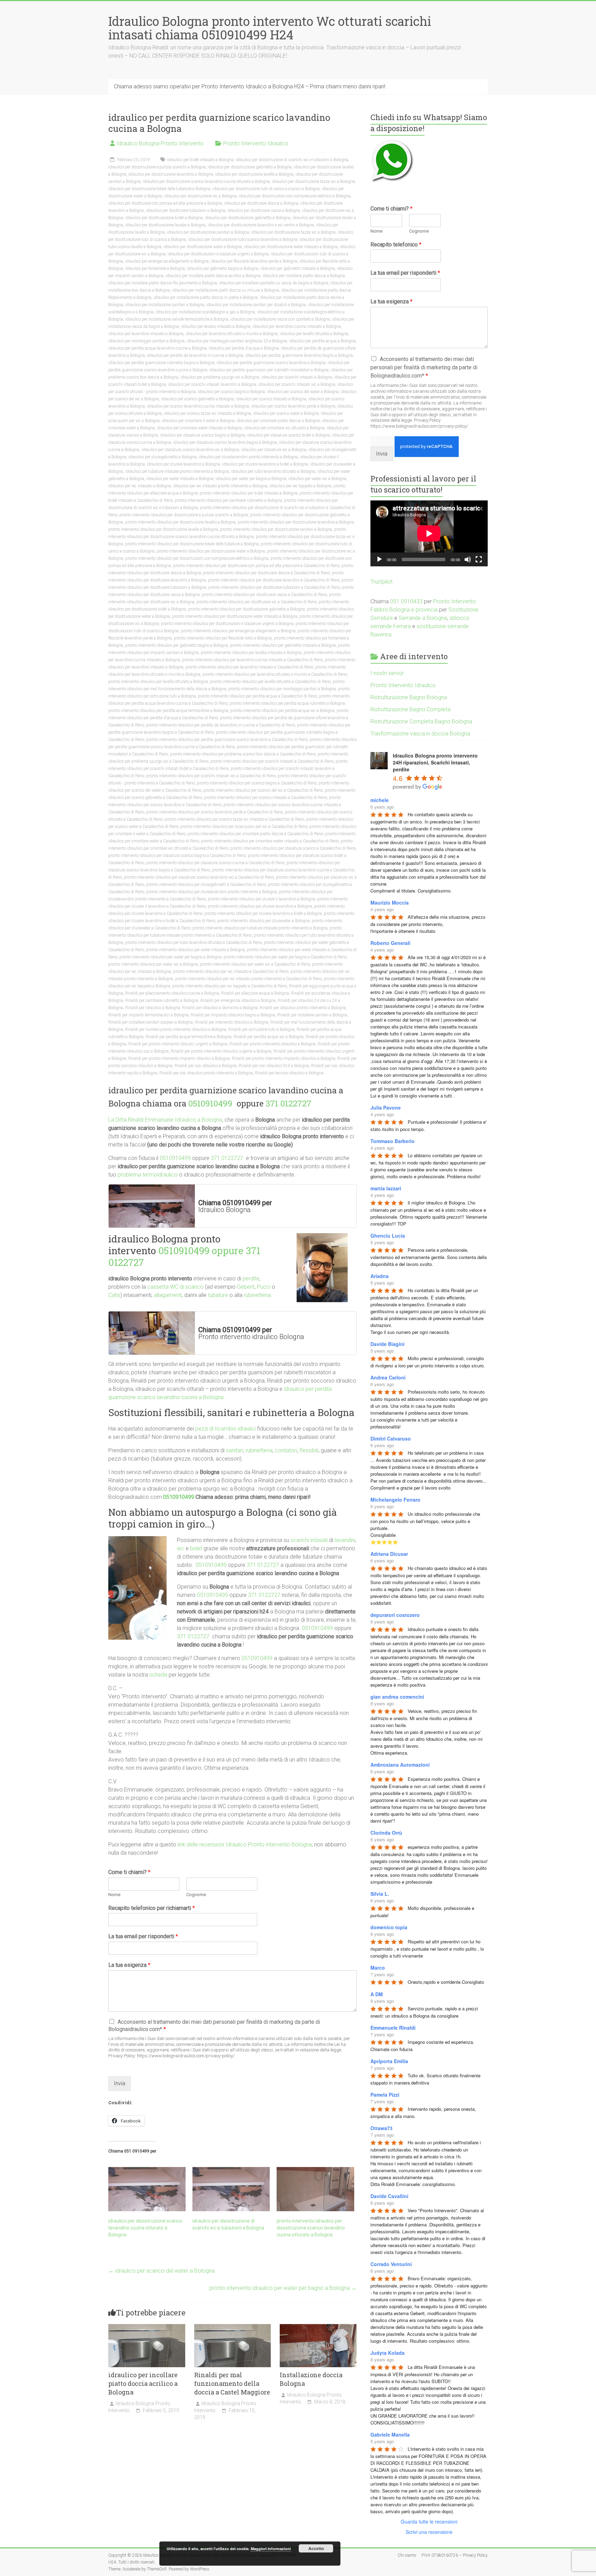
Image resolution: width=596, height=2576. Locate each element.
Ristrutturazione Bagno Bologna (409, 697)
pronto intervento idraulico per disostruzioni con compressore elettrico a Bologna (197, 558)
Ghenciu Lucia (388, 1236)
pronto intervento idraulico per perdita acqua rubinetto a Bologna (287, 703)
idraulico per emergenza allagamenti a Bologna (167, 261)
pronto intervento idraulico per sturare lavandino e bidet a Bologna (263, 914)
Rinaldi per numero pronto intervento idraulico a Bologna (176, 1030)
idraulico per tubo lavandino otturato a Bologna (273, 471)
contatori (286, 1450)
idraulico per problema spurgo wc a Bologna (220, 377)
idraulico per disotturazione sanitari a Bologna (208, 232)
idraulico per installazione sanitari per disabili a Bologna (256, 305)
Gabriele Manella (390, 2434)
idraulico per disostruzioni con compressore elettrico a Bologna (295, 196)
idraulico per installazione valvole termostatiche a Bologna (177, 319)
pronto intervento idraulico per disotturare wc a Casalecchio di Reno (257, 602)
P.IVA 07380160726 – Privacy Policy (455, 2555)
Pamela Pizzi (385, 2095)
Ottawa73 (381, 2128)
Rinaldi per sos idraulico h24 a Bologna (274, 1066)
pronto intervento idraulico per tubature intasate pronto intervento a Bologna (260, 928)
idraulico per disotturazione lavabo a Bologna (165, 225)
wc (181, 1548)
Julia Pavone (386, 1108)
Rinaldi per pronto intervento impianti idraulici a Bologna (179, 1058)
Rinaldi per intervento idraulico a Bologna (232, 1022)
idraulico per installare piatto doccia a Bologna (304, 276)
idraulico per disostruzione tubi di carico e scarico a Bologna (266, 189)
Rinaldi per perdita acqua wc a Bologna (269, 1037)
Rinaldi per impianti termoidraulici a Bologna (148, 1015)
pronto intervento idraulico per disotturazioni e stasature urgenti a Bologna (227, 624)
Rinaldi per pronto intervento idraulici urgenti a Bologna (178, 1044)
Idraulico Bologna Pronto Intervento (160, 143)
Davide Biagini (388, 1344)
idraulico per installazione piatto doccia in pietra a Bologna (206, 297)
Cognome (196, 1895)
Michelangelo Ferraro (395, 1500)
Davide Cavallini (389, 2196)
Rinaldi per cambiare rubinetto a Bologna (162, 1001)
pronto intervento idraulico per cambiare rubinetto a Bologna (229, 500)
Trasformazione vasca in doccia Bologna (420, 734)
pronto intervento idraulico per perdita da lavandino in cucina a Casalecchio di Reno (221, 725)
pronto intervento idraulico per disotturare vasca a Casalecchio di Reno (264, 595)
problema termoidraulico (148, 1175)
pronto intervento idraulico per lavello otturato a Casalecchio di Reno (270, 682)
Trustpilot (381, 582)
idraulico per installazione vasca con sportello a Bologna (280, 319)
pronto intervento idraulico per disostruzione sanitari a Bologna (276, 529)
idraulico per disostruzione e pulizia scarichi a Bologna (157, 167)
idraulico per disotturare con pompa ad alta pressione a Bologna (165, 203)
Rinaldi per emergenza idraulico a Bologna (238, 1001)
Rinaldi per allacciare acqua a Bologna (255, 993)
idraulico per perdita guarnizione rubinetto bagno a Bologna (161, 363)
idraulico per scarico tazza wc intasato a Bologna (207, 413)
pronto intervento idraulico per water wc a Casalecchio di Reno (255, 964)
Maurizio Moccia (390, 902)
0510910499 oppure (202, 1251)
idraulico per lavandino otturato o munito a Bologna (232, 334)
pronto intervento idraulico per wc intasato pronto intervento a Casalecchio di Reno (249, 979)
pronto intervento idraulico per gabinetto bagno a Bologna (177, 645)
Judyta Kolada (388, 2353)
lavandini (345, 1540)
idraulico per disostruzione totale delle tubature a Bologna (159, 189)
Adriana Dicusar (389, 1554)
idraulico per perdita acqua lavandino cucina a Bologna (157, 348)
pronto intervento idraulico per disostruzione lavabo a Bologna (180, 522)
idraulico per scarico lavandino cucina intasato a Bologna (198, 406)
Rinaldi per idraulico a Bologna (153, 1008)
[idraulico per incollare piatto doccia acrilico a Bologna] (147, 2327)
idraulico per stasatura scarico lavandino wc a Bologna (190, 450)
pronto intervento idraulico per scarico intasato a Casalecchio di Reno (266, 798)
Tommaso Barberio (393, 1141)
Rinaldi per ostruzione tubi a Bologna (261, 1030)
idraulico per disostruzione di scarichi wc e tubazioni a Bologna (292, 160)
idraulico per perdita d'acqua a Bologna (244, 348)
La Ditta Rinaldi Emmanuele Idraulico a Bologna (165, 1120)
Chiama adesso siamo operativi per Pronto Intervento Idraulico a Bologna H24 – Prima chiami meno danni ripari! (250, 86)
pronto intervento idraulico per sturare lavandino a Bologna (260, 906)
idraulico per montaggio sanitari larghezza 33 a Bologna (237, 341)
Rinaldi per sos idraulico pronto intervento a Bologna (206, 1073)
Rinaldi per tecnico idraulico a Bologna (289, 1073)
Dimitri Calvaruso (391, 1438)
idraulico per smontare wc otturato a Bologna (284, 428)
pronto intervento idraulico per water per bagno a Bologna (170, 957)
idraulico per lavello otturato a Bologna (314, 334)
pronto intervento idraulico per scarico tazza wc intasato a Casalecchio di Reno (234, 819)
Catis (114, 1295)
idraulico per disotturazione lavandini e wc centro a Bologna (261, 225)
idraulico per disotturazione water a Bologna (203, 247)
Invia (120, 2083)
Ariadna (380, 1276)
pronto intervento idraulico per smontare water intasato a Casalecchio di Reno (270, 841)
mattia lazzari (386, 1188)
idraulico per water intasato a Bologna (180, 479)
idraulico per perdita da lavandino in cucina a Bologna (195, 355)
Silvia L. (380, 1894)
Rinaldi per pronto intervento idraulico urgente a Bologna (221, 1051)
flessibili (309, 1450)
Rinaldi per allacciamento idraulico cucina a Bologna (172, 993)
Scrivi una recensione (429, 2532)
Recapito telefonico (396, 245)
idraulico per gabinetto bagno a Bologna (223, 269)
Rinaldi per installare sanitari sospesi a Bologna (151, 1022)
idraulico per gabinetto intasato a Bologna (298, 269)
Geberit (246, 1287)
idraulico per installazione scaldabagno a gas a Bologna (205, 312)
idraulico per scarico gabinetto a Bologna (197, 399)
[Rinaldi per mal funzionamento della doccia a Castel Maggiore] (233, 2327)
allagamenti (168, 1295)
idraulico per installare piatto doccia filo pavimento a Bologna (163, 283)
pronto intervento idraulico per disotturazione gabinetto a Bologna (246, 609)
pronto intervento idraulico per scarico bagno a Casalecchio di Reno (257, 783)
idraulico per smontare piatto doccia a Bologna (278, 421)
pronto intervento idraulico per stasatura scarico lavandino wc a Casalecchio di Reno (199, 877)
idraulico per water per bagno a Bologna (251, 479)
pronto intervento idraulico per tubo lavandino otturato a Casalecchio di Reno (193, 943)
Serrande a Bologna (423, 618)
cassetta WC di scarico (175, 1287)
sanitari (235, 1450)
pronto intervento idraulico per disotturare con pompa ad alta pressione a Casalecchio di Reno (256, 566)
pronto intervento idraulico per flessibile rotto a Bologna (223, 638)
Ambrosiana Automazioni (400, 1765)
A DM (377, 1994)
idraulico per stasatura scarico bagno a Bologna (203, 435)
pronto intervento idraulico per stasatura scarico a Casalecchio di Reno (293, 848)
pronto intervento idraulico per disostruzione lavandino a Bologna (296, 522)
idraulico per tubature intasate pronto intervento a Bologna (177, 471)
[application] (429, 533)
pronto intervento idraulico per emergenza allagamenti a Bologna (238, 631)
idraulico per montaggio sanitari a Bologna (146, 341)
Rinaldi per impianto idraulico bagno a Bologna (233, 1015)
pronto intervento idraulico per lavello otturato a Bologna (158, 682)
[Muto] (468, 559)
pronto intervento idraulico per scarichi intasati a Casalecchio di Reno (272, 761)
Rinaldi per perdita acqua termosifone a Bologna (188, 1037)
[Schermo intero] (479, 559)
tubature (218, 1295)
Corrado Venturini (391, 2264)
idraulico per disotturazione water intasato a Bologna (291, 247)
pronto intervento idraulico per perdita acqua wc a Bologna (282, 711)
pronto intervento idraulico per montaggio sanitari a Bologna (282, 689)
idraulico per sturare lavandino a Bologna (183, 464)
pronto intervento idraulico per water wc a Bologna (153, 964)
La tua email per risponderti (143, 1936)
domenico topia (389, 1927)
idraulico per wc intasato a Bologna (140, 486)
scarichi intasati (309, 1540)
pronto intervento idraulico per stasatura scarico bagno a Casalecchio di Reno (177, 856)
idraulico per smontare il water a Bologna (198, 421)
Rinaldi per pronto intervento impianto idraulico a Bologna (284, 1058)
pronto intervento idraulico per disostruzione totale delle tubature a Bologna (192, 544)
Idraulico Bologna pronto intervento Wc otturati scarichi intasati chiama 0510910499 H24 (270, 28)
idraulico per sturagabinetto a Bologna (162, 457)
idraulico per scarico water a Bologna (286, 413)
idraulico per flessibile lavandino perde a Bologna (254, 261)
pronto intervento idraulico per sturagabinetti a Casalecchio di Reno (206, 885)
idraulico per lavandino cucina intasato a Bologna (297, 326)
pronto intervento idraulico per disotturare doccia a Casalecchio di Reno (266, 573)
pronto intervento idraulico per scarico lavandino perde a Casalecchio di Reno (215, 812)
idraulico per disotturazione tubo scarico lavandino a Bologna (243, 240)
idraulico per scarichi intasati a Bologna (297, 377)
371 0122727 (289, 1103)
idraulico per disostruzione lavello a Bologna (254, 174)
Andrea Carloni (388, 1377)
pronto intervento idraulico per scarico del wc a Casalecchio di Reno (263, 790)
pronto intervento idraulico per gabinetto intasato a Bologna (283, 645)
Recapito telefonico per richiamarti (152, 1908)
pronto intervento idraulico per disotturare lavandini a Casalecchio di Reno (274, 580)
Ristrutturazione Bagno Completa (410, 709)
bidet (196, 1548)
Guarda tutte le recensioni (429, 2521)
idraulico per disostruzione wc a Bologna (200, 196)
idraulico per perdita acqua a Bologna (322, 341)
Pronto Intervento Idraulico (256, 143)
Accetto (316, 2548)
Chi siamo (407, 2555)
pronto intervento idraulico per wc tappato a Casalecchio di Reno (230, 986)
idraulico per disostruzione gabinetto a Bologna (250, 167)
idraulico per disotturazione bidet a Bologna (164, 218)
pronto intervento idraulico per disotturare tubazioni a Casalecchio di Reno (274, 587)
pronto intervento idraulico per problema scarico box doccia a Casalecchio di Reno (243, 754)
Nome (114, 1895)
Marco (378, 1968)
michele (380, 800)
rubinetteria (257, 1295)
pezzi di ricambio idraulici (225, 1429)
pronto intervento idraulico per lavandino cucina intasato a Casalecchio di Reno (252, 660)
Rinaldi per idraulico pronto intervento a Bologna (303, 1008)
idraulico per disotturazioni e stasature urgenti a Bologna (218, 254)
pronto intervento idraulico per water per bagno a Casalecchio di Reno (285, 957)
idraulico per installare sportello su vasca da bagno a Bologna (274, 283)
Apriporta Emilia (389, 2061)
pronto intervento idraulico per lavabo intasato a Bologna (251, 653)
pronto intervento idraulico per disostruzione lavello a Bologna (163, 529)
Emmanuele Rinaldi (393, 2028)
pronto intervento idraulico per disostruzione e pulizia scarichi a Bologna (184, 515)
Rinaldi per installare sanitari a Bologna (312, 1015)
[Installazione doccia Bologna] (318, 2327)
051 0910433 (406, 601)
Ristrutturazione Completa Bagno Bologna (421, 721)
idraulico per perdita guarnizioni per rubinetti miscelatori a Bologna (269, 370)
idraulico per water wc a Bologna (317, 479)
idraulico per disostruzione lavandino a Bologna (171, 174)
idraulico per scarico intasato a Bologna (271, 399)
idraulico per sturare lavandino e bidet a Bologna (265, 464)
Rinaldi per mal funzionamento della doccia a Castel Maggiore (232, 2383)
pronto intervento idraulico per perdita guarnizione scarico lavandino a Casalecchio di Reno (227, 740)
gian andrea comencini (397, 1697)
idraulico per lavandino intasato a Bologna (146, 334)
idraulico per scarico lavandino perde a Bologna (293, 406)
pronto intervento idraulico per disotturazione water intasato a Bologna (235, 616)
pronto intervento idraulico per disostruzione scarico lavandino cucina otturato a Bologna (311, 2228)
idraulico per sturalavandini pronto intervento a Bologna (248, 457)
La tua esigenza (129, 1965)
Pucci (264, 1287)
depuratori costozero (395, 1615)
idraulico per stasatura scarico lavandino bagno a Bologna (225, 442)
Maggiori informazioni (271, 2549)
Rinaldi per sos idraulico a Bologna (206, 1066)
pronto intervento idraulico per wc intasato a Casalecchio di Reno (231, 972)
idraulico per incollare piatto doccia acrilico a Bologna (213, 276)
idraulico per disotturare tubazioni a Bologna (186, 211)
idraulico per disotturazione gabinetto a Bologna (248, 218)
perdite (251, 1279)
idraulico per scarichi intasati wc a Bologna (297, 384)
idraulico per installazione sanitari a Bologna (165, 305)
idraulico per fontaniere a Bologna (155, 269)
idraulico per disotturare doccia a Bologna (261, 203)
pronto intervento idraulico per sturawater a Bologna (264, 921)
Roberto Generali (390, 943)
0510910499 (211, 1103)
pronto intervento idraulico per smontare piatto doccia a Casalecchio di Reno (255, 834)
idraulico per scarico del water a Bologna (303, 392)
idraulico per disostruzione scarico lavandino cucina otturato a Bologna (206, 182)
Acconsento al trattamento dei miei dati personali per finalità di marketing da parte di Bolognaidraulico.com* (424, 367)
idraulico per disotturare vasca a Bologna (264, 211)
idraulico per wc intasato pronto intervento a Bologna (220, 486)
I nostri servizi (387, 673)
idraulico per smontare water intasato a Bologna (200, 428)
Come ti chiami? (129, 1872)
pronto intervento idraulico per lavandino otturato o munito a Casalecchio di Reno (275, 674)
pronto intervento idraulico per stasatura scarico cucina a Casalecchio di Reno (215, 863)
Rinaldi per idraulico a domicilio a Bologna (220, 1008)
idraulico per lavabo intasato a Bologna (216, 326)
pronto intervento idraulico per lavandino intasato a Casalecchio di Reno (249, 667)
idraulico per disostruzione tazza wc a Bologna (313, 182)
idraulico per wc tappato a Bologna (300, 486)
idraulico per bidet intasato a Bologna (200, 160)
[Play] (379, 559)
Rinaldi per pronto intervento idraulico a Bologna (272, 1044)
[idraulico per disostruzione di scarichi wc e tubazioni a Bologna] (231, 2189)
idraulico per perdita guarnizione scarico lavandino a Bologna (271, 363)
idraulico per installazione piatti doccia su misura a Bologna (226, 290)
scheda (158, 1675)
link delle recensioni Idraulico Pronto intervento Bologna (245, 1845)
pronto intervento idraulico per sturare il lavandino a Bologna (261, 899)
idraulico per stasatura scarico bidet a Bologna (289, 435)
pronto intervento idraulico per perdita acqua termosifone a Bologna (168, 711)
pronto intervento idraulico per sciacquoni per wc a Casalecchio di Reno (244, 827)
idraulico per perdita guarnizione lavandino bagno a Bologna (299, 355)
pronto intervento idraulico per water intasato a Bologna (196, 950)
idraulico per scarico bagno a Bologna (231, 392)
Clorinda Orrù (386, 1833)
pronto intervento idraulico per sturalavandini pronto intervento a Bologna (212, 892)
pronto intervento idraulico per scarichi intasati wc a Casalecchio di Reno (211, 776)
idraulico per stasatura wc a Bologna (274, 450)
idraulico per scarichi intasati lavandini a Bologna (212, 384)
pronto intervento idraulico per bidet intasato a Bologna (249, 493)
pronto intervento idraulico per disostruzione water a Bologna (211, 551)
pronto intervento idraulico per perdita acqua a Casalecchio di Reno (257, 696)
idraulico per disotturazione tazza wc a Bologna (293, 232)
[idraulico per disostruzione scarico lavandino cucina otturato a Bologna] (147, 2189)
